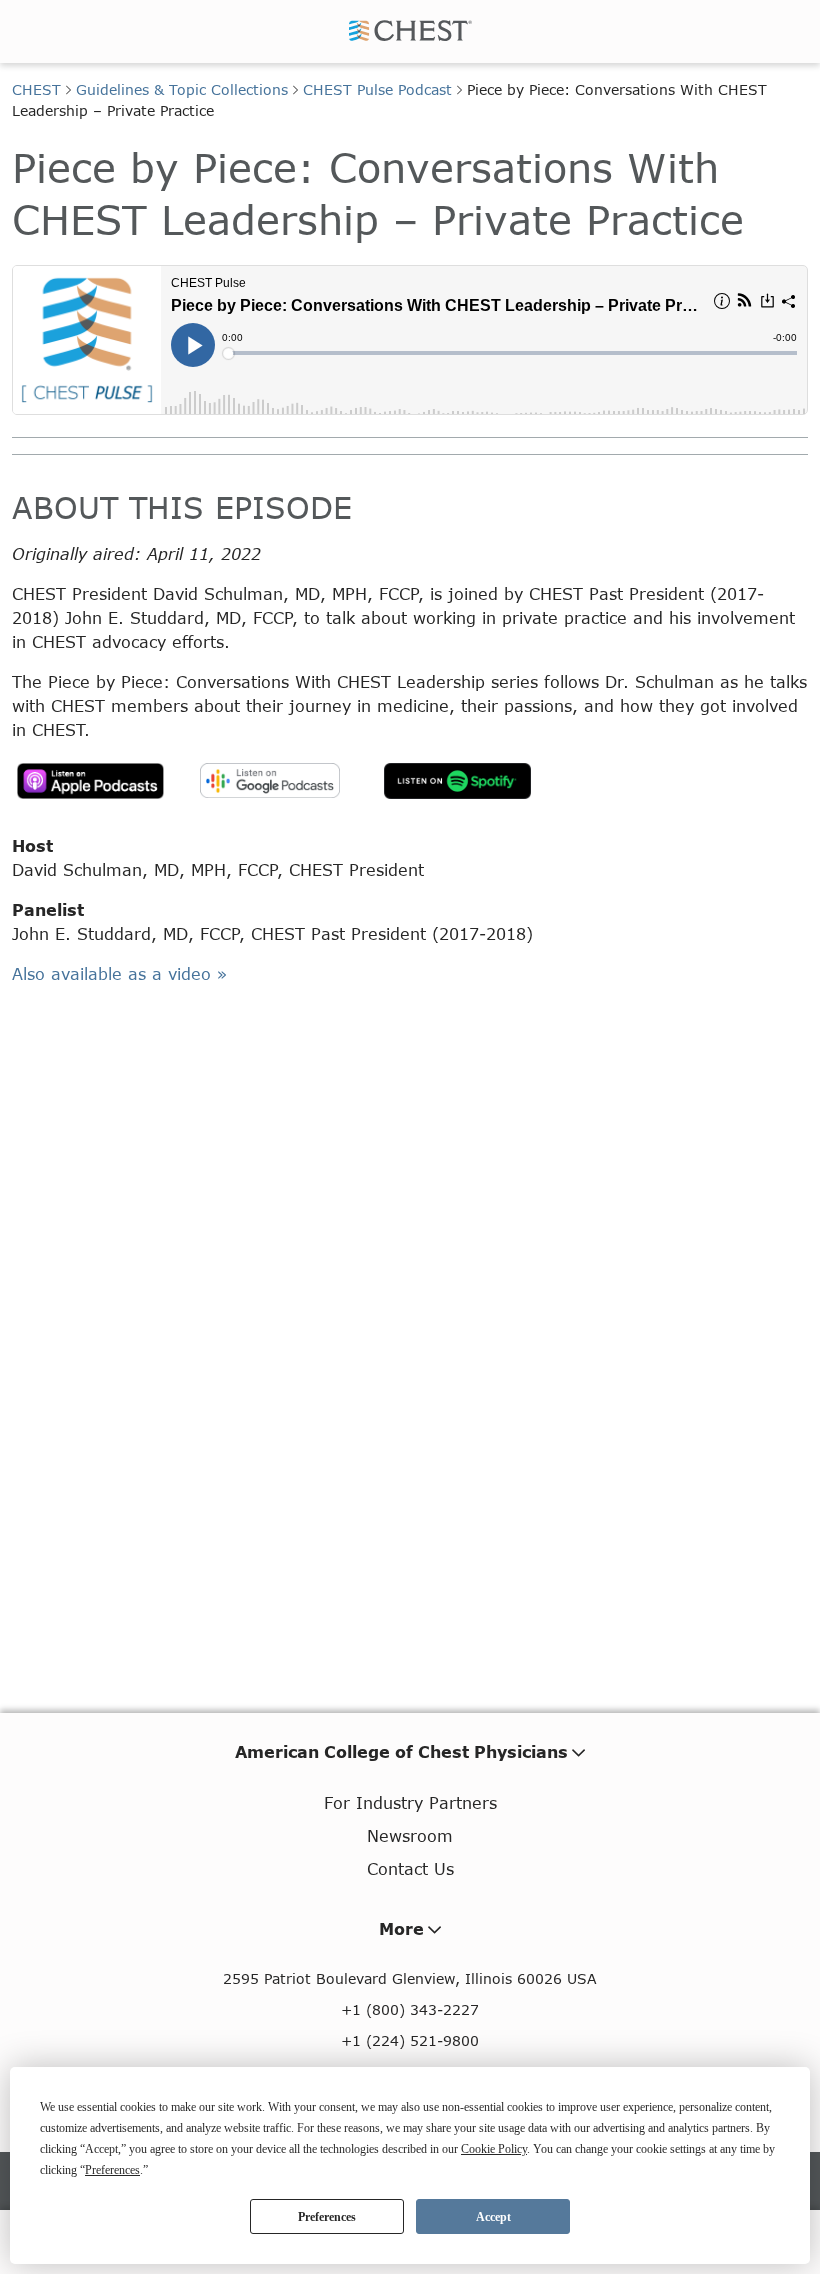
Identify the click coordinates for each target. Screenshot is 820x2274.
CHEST (36, 89)
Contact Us (410, 1868)
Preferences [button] (112, 2170)
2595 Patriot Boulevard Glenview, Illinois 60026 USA (410, 1978)
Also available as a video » (119, 973)
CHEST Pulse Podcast (377, 89)
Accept (493, 2217)
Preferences (327, 2217)
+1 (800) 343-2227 (410, 2009)
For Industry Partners (410, 1802)
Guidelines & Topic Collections (182, 89)
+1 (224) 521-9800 (410, 2040)
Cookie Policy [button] (494, 2149)
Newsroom (410, 1835)
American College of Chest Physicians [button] (401, 1751)
